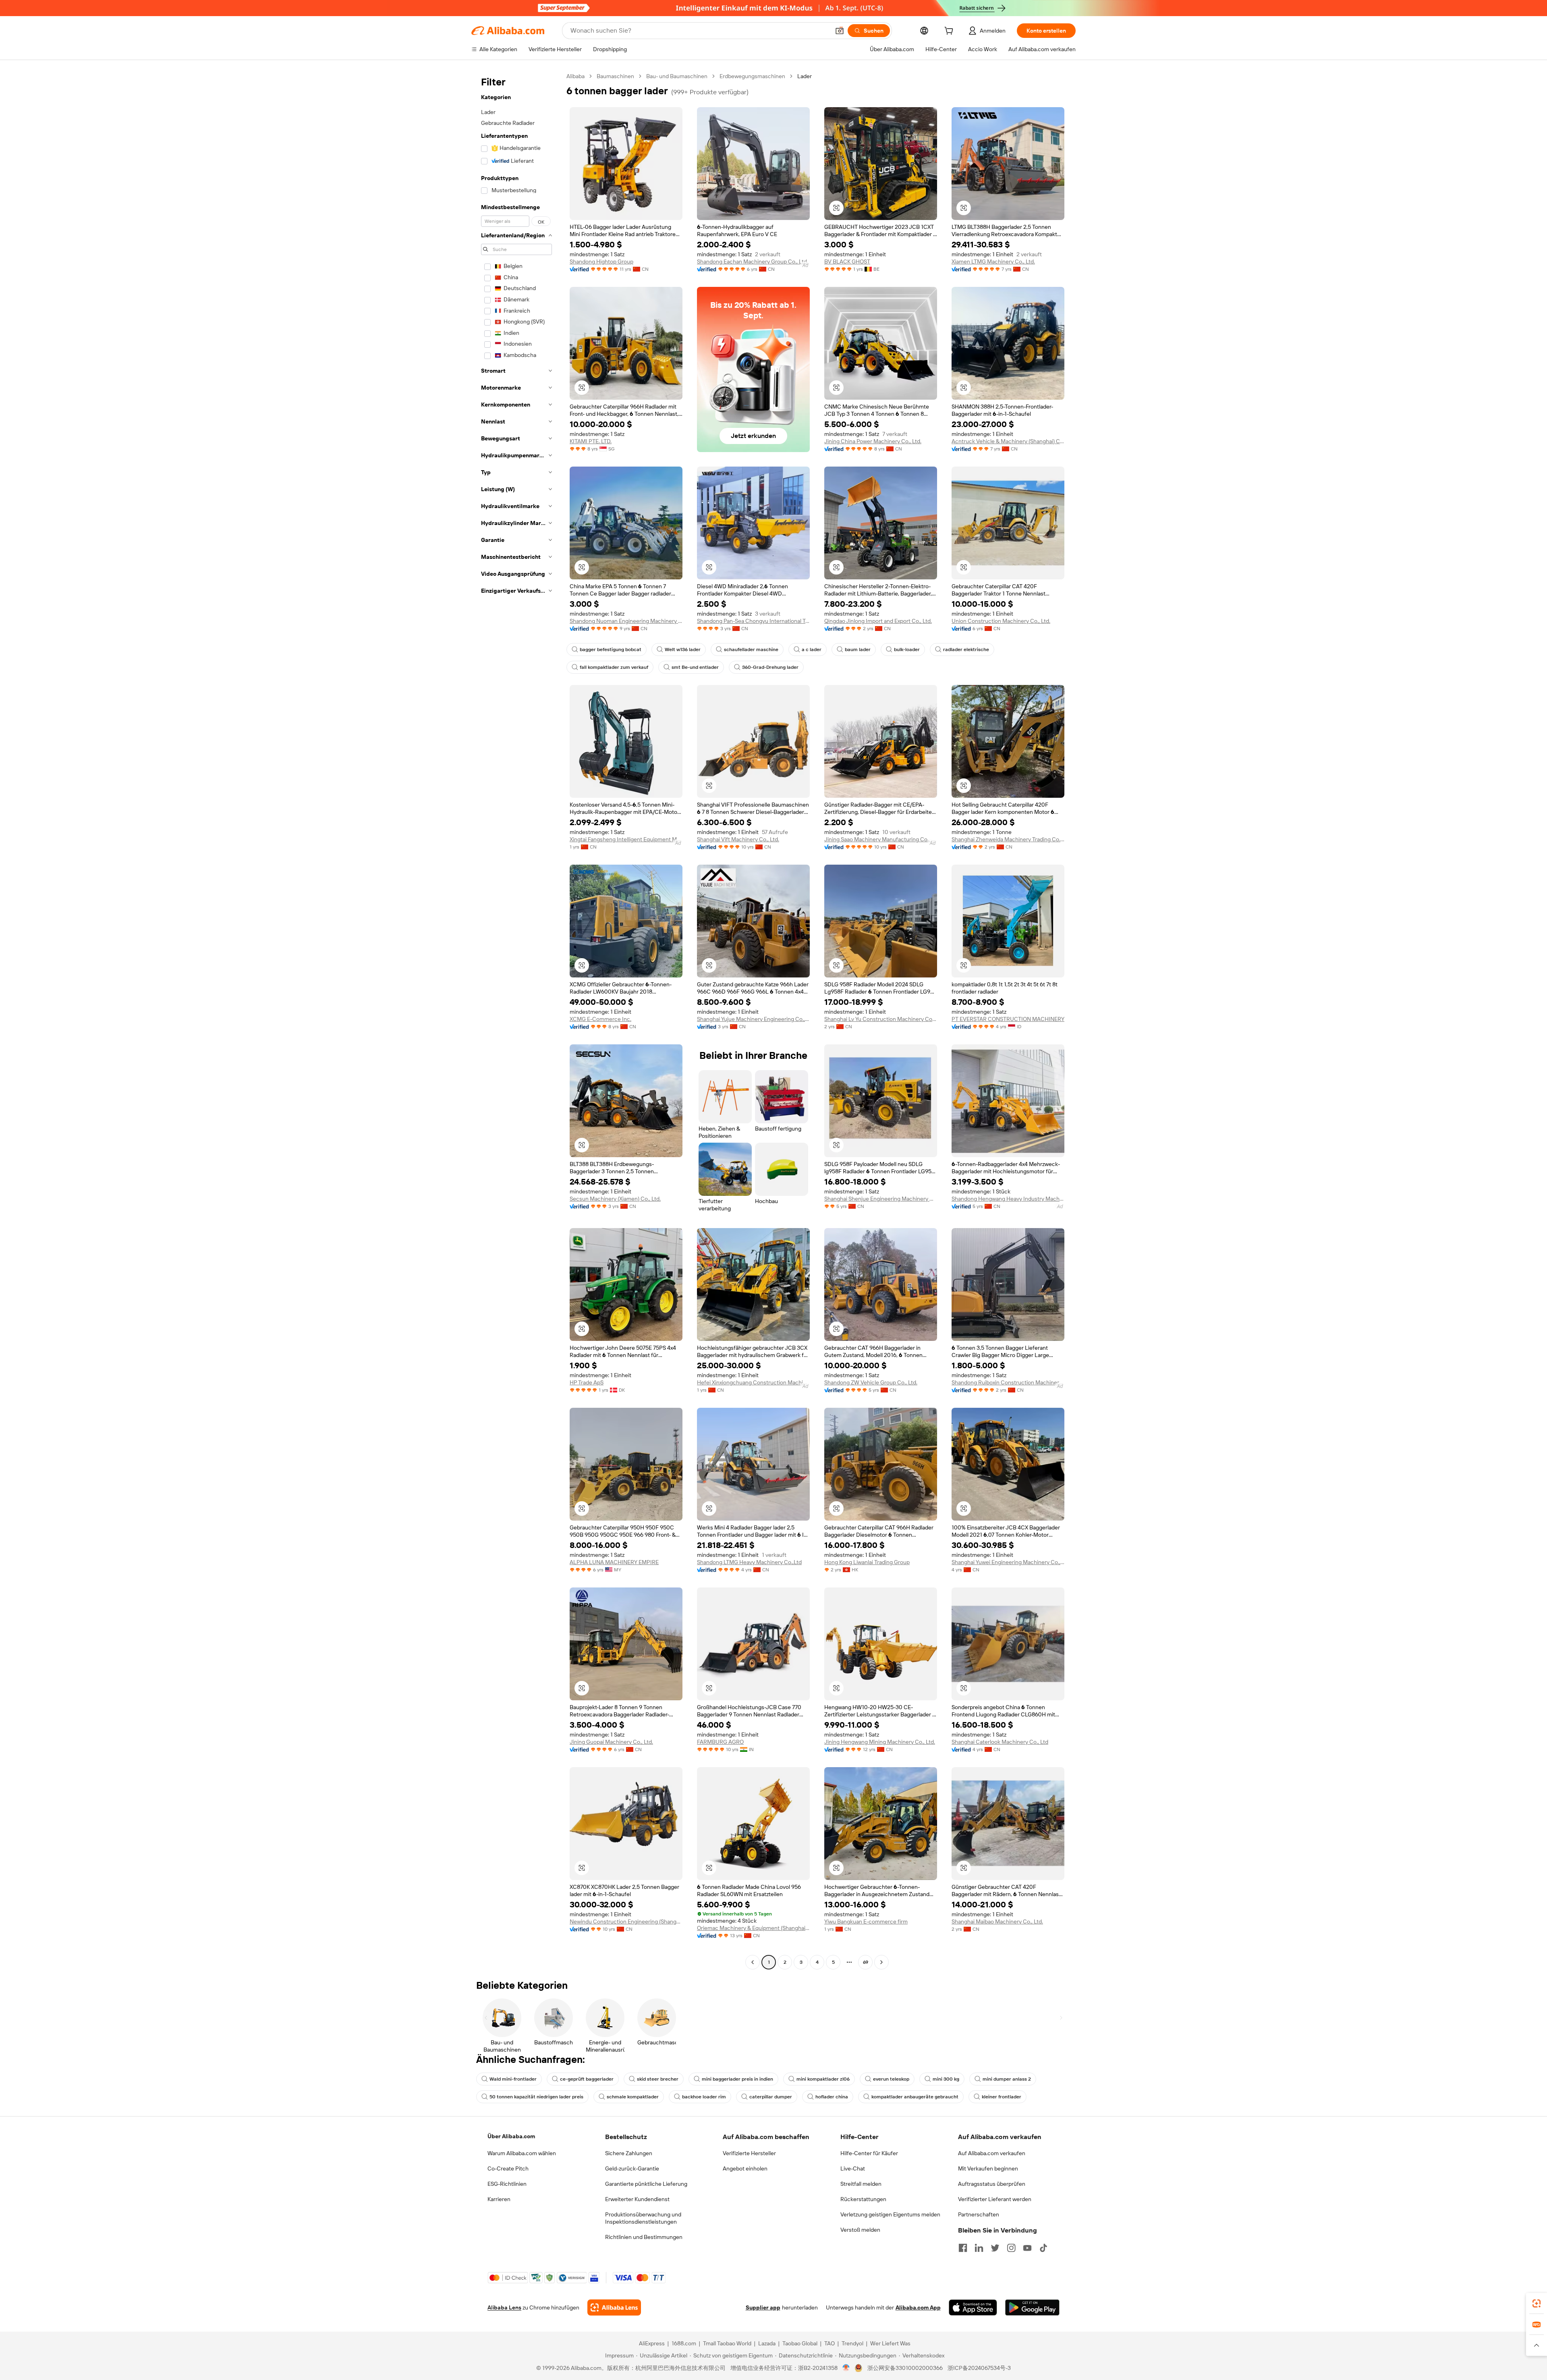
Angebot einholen (745, 2168)
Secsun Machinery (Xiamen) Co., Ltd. (615, 1199)
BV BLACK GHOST (847, 261)
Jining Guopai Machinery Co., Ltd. (611, 1742)
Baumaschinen (615, 76)
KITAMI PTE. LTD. (591, 441)
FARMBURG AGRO (720, 1742)
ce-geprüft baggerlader (587, 2079)
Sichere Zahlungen (629, 2153)
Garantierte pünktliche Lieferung (646, 2184)
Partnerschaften (979, 2214)
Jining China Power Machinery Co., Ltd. (873, 441)
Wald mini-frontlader (513, 2079)
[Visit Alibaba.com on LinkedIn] (979, 2248)
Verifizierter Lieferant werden (995, 2199)
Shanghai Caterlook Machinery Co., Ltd (1000, 1742)
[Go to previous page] (753, 1962)
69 (866, 1962)
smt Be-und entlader (695, 667)
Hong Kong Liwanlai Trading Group (867, 1562)
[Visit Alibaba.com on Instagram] (1011, 2248)
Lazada (767, 2343)
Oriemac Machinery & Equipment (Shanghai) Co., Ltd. (753, 1928)
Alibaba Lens (504, 2307)
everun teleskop (891, 2079)
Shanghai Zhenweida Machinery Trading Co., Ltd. (1008, 839)
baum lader (858, 649)
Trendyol (852, 2343)
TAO (829, 2343)
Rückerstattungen (863, 2199)
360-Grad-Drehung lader (770, 667)
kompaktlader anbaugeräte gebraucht (915, 2097)
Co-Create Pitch (508, 2168)
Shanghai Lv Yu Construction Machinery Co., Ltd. (881, 1019)
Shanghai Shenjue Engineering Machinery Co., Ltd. (881, 1199)
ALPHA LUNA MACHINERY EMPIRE (614, 1562)
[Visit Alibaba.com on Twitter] (995, 2248)
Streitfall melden (861, 2184)
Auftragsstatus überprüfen (992, 2184)
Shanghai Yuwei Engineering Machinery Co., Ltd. (1008, 1562)
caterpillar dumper (771, 2097)
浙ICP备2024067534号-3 (979, 2368)
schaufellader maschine (751, 649)
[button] (840, 31)
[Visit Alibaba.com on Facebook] (963, 2248)
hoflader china (832, 2097)
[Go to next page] (881, 1962)
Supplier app (763, 2307)
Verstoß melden (860, 2230)
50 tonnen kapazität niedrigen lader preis (536, 2097)
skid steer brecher (658, 2079)
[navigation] (516, 1020)
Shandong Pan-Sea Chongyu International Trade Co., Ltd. (753, 621)
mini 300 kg (946, 2079)
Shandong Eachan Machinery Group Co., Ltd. (753, 261)
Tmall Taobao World (727, 2343)
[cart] (950, 32)
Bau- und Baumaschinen (677, 76)
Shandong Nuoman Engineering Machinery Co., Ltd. (626, 621)
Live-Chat (853, 2168)
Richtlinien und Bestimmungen (644, 2237)
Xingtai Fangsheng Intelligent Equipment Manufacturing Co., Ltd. (626, 839)
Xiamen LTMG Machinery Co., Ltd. (993, 261)
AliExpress (652, 2343)
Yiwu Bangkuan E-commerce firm (866, 1921)
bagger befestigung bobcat (611, 649)
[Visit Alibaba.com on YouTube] (1027, 2248)
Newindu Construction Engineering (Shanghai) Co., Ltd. (626, 1921)
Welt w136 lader (683, 649)
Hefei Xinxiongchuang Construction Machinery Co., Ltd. (753, 1382)
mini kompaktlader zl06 (823, 2079)
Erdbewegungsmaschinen (752, 76)
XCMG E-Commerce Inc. (600, 1019)
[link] (1537, 2303)
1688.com (684, 2343)
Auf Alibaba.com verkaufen (992, 2153)
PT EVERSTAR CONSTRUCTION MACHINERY (1008, 1019)
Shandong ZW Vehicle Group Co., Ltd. (871, 1382)
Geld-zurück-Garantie (632, 2168)
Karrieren (499, 2199)
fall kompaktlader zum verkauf (614, 667)
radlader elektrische (966, 649)
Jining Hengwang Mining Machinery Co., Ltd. (880, 1742)
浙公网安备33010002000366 (905, 2368)
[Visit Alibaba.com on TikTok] (1043, 2248)
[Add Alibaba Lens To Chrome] (614, 2307)
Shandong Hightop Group (601, 261)
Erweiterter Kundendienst (637, 2199)
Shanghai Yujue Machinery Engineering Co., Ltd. (753, 1019)
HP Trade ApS (587, 1382)
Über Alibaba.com (511, 2136)
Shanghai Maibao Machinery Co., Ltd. (997, 1921)
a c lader (812, 649)
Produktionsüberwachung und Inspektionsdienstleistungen (643, 2218)
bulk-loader (907, 649)
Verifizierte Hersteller (749, 2153)
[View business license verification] (846, 2368)
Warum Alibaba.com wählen (522, 2153)
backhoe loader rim (704, 2097)
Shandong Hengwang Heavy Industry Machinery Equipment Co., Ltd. (1008, 1199)
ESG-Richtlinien (507, 2184)
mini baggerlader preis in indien (737, 2079)
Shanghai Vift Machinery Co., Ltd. (738, 839)
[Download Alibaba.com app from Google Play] (1032, 2307)
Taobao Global (800, 2343)
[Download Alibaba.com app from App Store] (973, 2307)
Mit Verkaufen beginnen (988, 2168)
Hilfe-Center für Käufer (869, 2153)
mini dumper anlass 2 (1007, 2079)
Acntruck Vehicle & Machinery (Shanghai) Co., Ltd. (1008, 441)
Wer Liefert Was (890, 2343)
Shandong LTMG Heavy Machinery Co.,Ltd (749, 1562)
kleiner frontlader (1002, 2097)
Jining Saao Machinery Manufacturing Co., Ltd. (881, 839)
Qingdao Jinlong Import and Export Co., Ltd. (878, 621)
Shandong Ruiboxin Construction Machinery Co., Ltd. (1008, 1382)
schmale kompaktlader (633, 2097)
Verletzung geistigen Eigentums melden (890, 2214)
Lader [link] (805, 76)
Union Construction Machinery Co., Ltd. (1001, 621)
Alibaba (575, 76)
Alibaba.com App (918, 2307)
